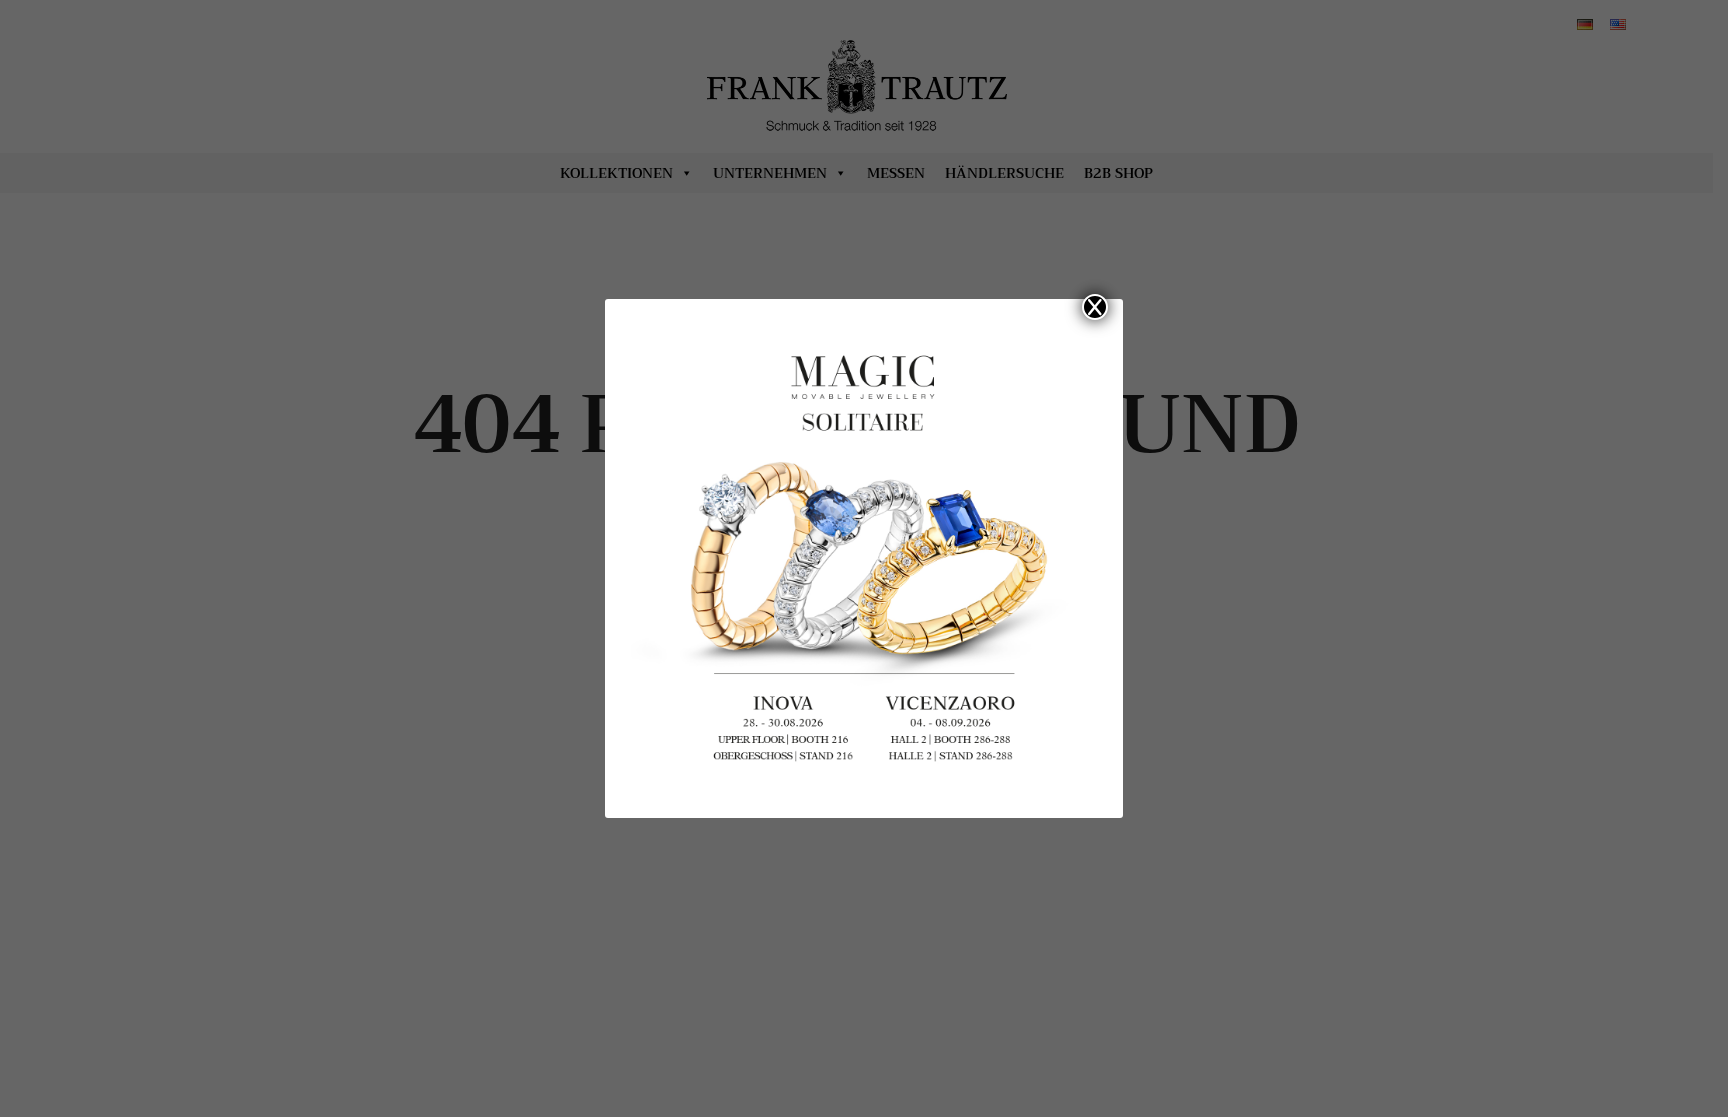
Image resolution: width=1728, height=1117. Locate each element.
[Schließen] (1095, 307)
